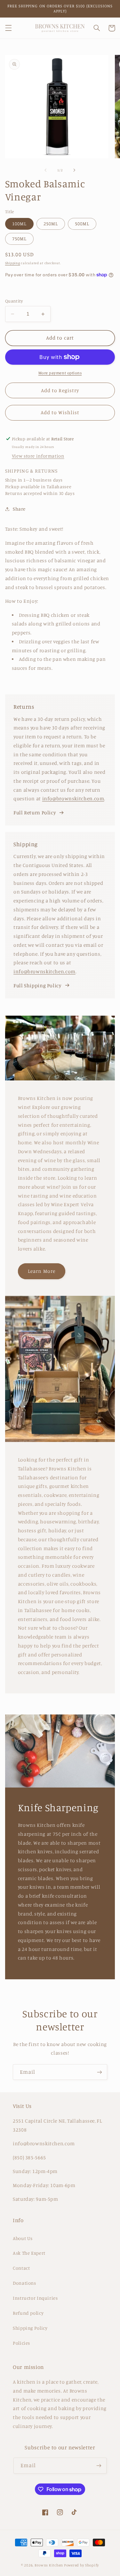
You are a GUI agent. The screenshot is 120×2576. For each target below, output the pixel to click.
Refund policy (28, 2313)
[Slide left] (45, 170)
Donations (24, 2283)
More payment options (60, 373)
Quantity (14, 301)
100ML (19, 224)
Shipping (13, 263)
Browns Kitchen (49, 2565)
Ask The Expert (29, 2253)
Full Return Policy (35, 813)
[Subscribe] (100, 2072)
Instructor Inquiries (35, 2298)
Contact (21, 2268)
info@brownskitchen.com (73, 799)
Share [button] (19, 509)
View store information (38, 456)
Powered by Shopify (81, 2565)
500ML (82, 224)
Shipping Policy (30, 2328)
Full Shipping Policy (37, 986)
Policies (21, 2343)
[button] (8, 28)
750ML (19, 239)
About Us (23, 2238)
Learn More (42, 1271)
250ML (51, 224)
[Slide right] (75, 170)
